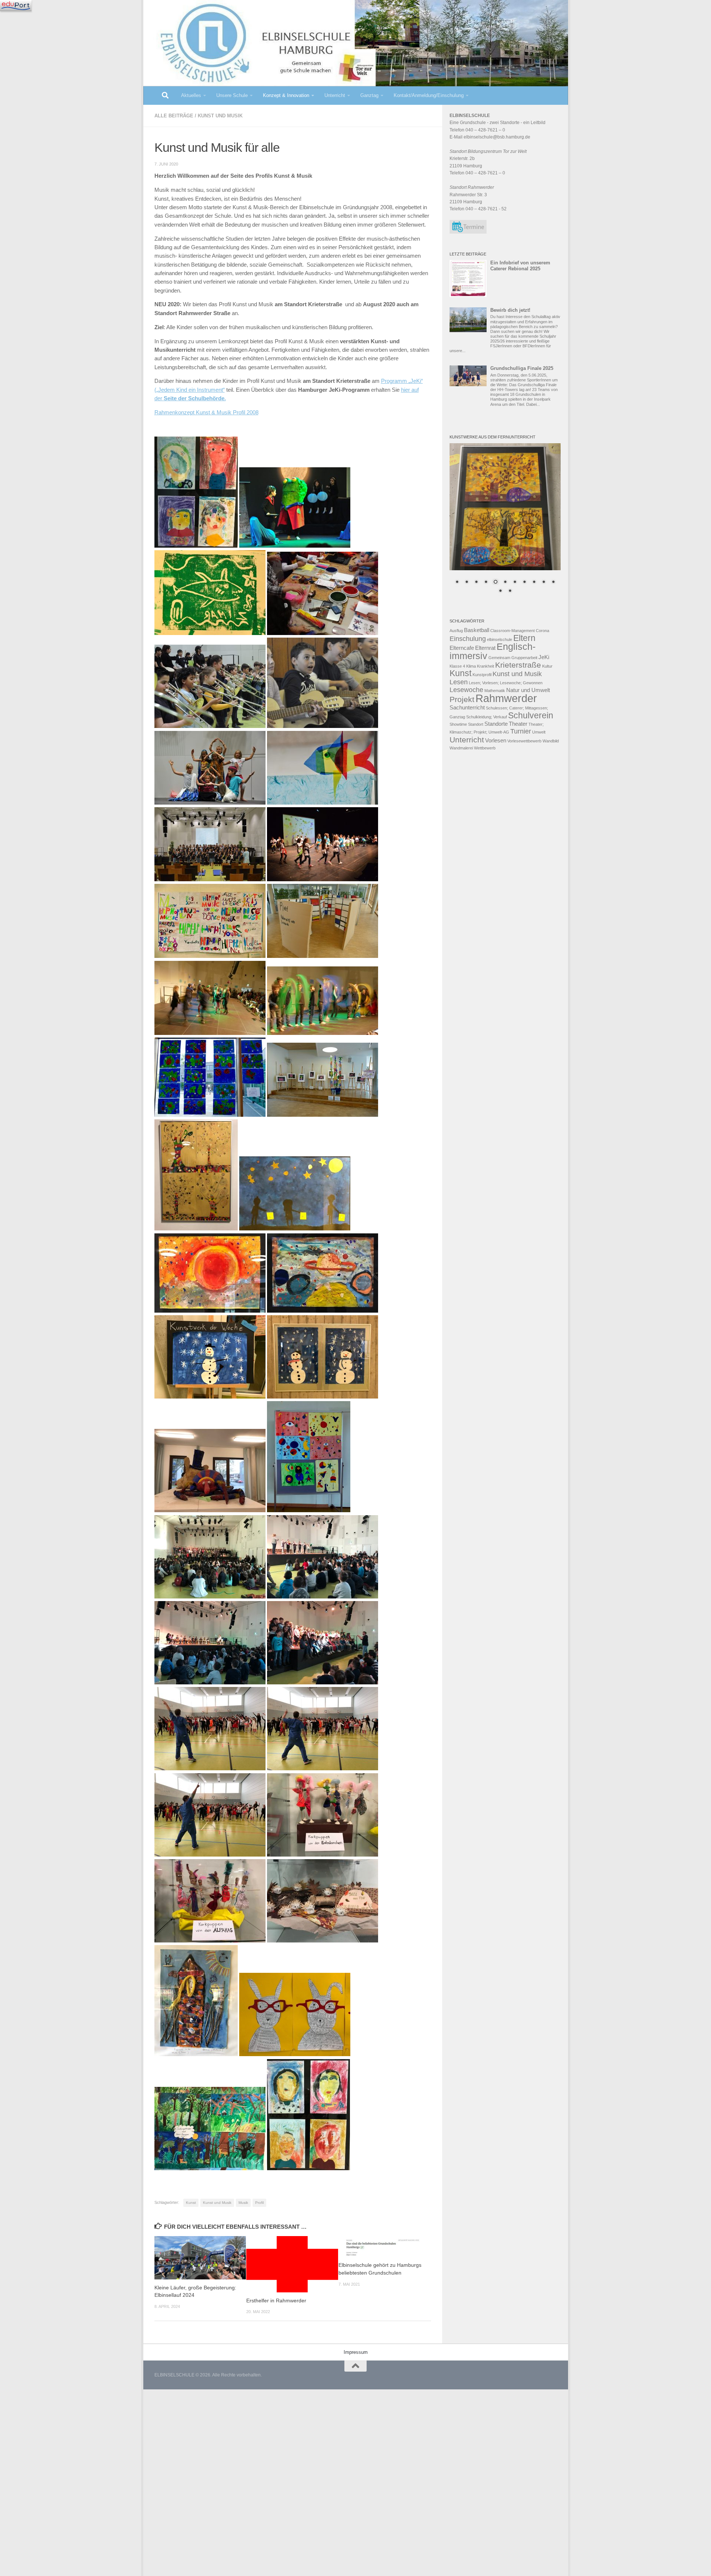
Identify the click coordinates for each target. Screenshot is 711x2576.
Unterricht (335, 95)
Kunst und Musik (220, 116)
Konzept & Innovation (286, 95)
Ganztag (369, 95)
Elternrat (485, 648)
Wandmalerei (461, 748)
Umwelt (539, 732)
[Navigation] (16, 6)
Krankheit (485, 666)
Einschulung (468, 639)
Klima (471, 666)
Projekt (462, 699)
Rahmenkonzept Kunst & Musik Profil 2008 (206, 412)
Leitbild (538, 123)
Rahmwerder (506, 698)
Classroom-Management (513, 631)
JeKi (544, 657)
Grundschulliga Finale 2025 (522, 368)
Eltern (524, 638)
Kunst (191, 2203)
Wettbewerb (485, 748)
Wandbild (551, 741)
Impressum (356, 2352)
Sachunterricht (467, 708)
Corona (543, 631)
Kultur (547, 666)
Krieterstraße (518, 665)
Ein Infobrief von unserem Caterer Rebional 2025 (520, 266)
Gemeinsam (499, 658)
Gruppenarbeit (524, 658)
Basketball (477, 630)
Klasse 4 (457, 666)
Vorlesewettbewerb (524, 741)
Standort (476, 724)
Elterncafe (462, 648)
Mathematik (495, 691)
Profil (259, 2203)
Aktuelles (191, 95)
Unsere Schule (232, 95)
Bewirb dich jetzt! (510, 310)
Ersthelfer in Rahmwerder (276, 2301)
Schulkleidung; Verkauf (487, 717)
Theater (518, 724)
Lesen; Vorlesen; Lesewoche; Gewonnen (506, 683)
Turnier (521, 731)
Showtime (458, 724)
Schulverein (531, 715)
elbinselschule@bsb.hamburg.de (497, 137)
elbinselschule (500, 639)
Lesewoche (466, 690)
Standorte (496, 724)
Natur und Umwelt (528, 690)
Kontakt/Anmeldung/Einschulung (429, 95)
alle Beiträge (174, 116)
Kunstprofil (482, 675)
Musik (243, 2203)
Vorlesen (496, 741)
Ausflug (456, 631)
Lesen (459, 682)
